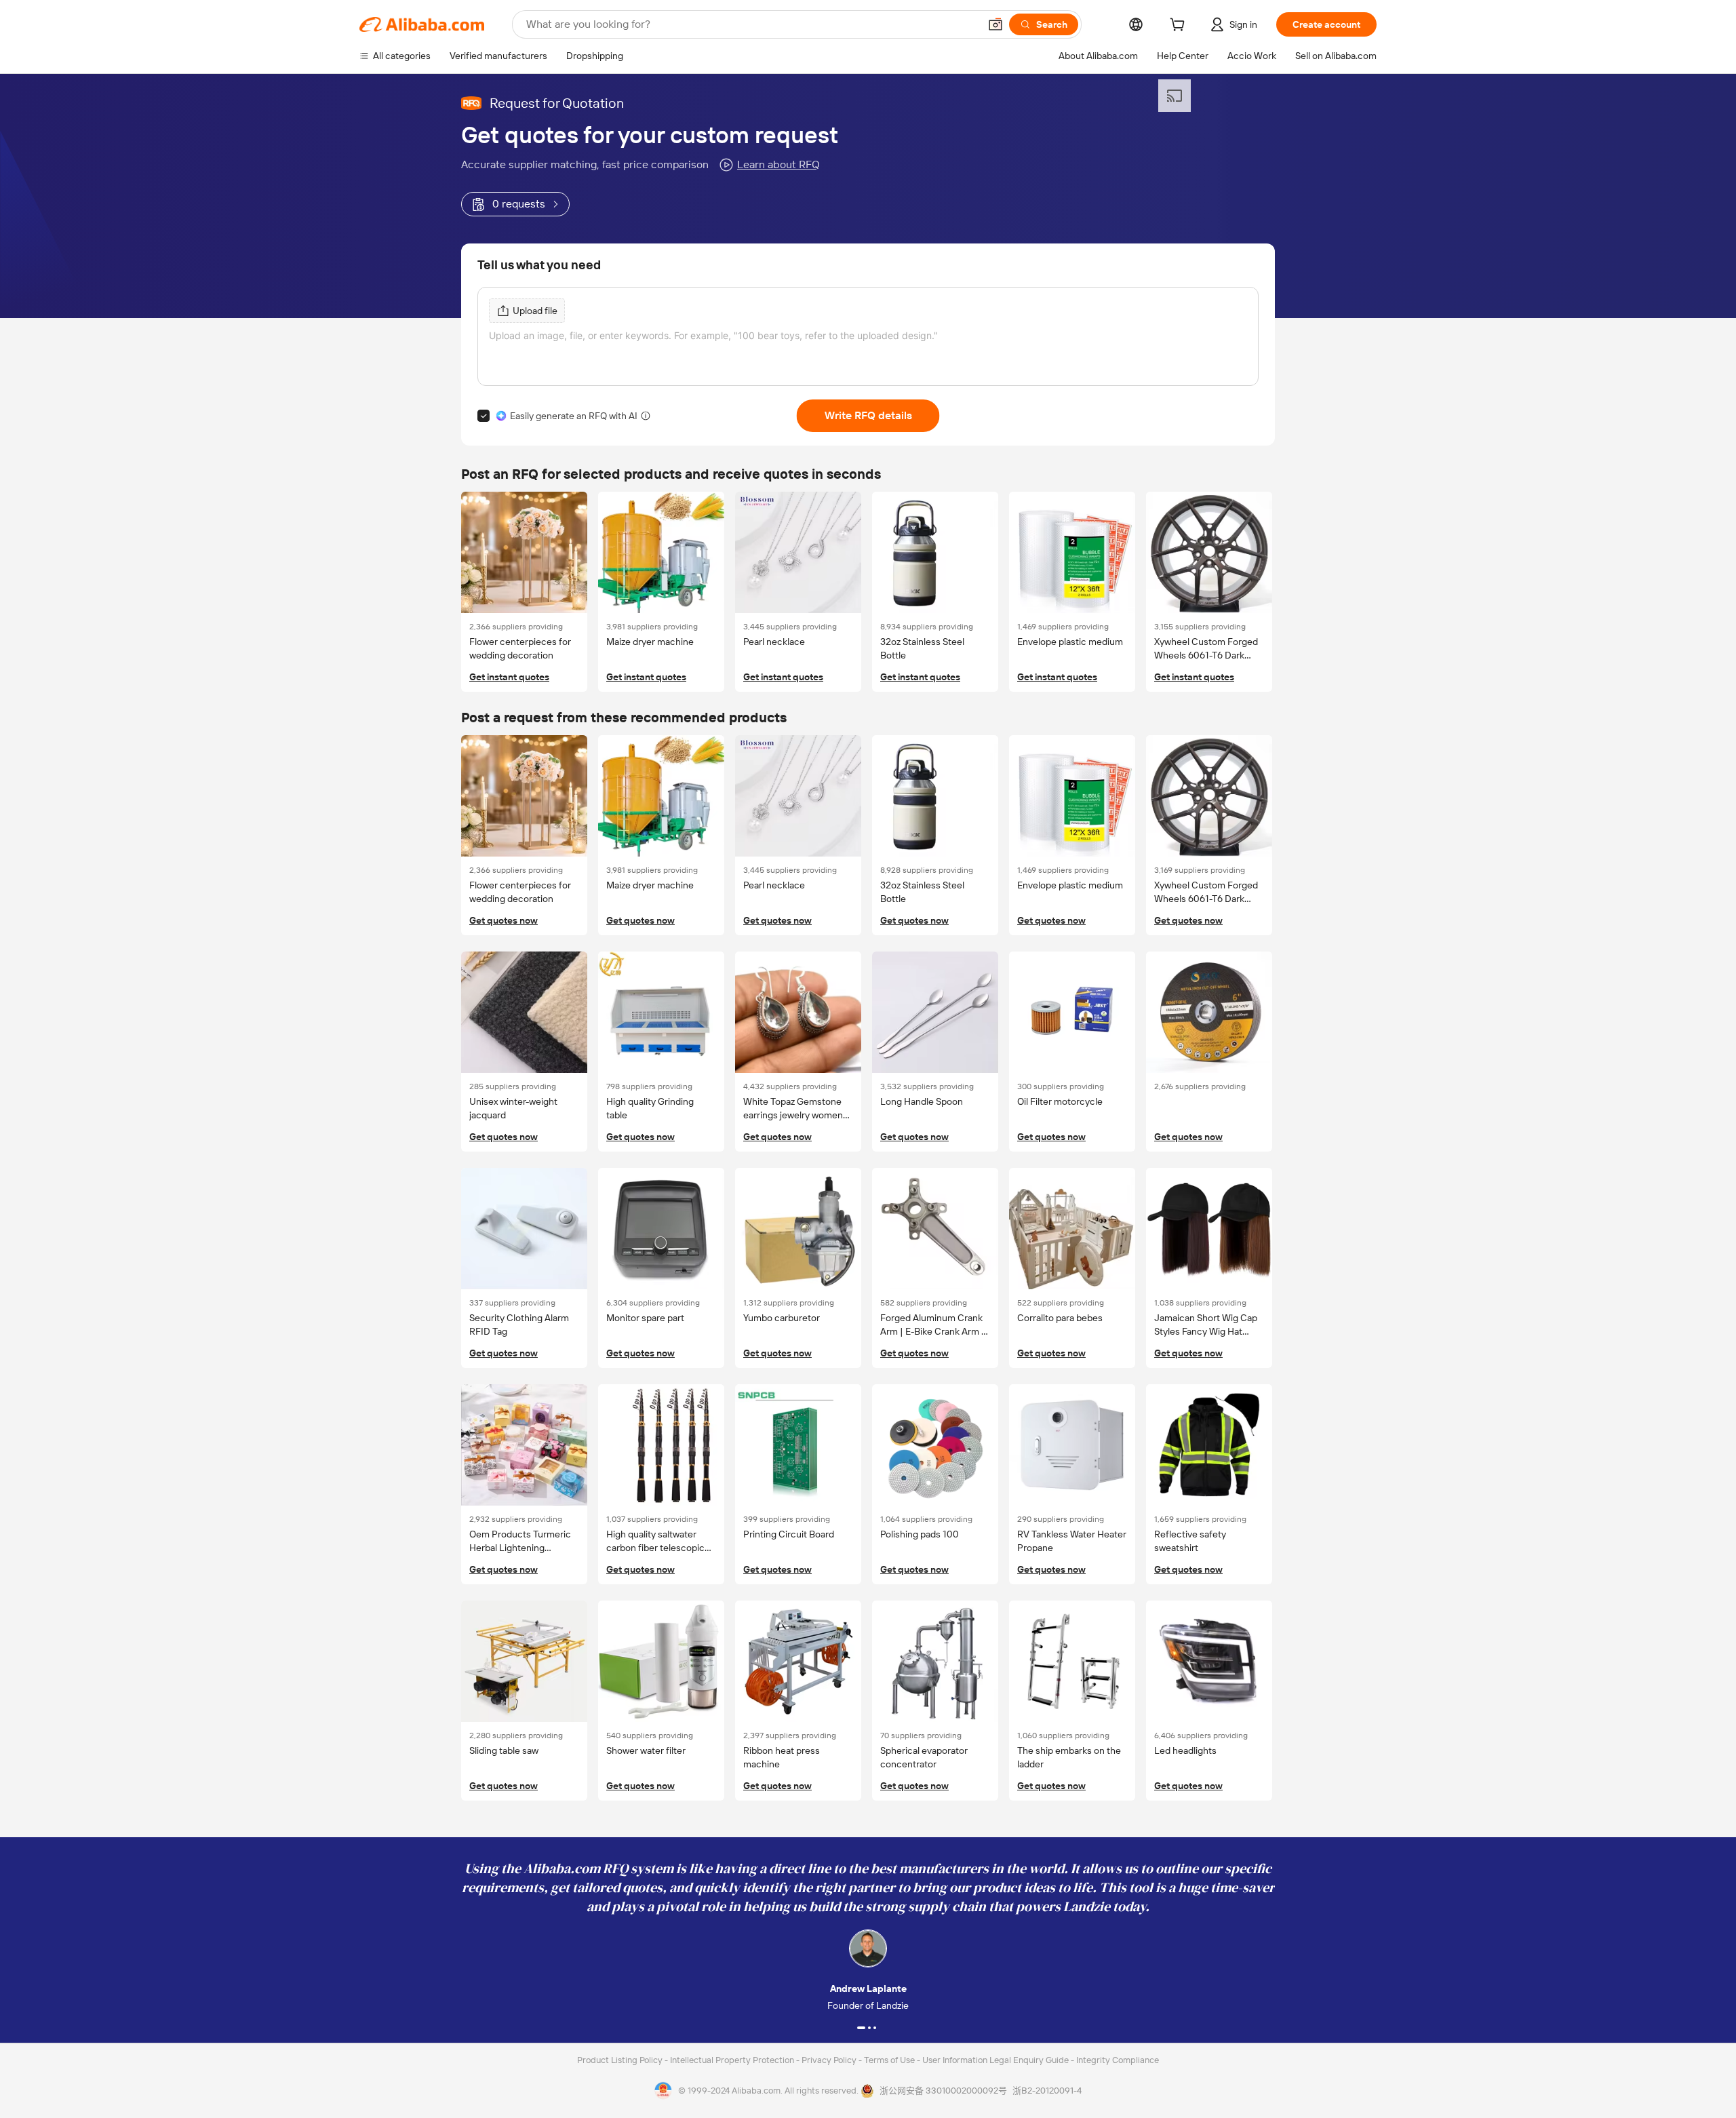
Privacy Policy (830, 2060)
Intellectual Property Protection (733, 2060)
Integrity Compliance (1118, 2060)
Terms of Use (890, 2060)
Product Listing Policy (621, 2060)
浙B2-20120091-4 (1047, 2091)
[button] (995, 24)
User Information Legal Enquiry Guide (995, 2060)
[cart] (1180, 26)
